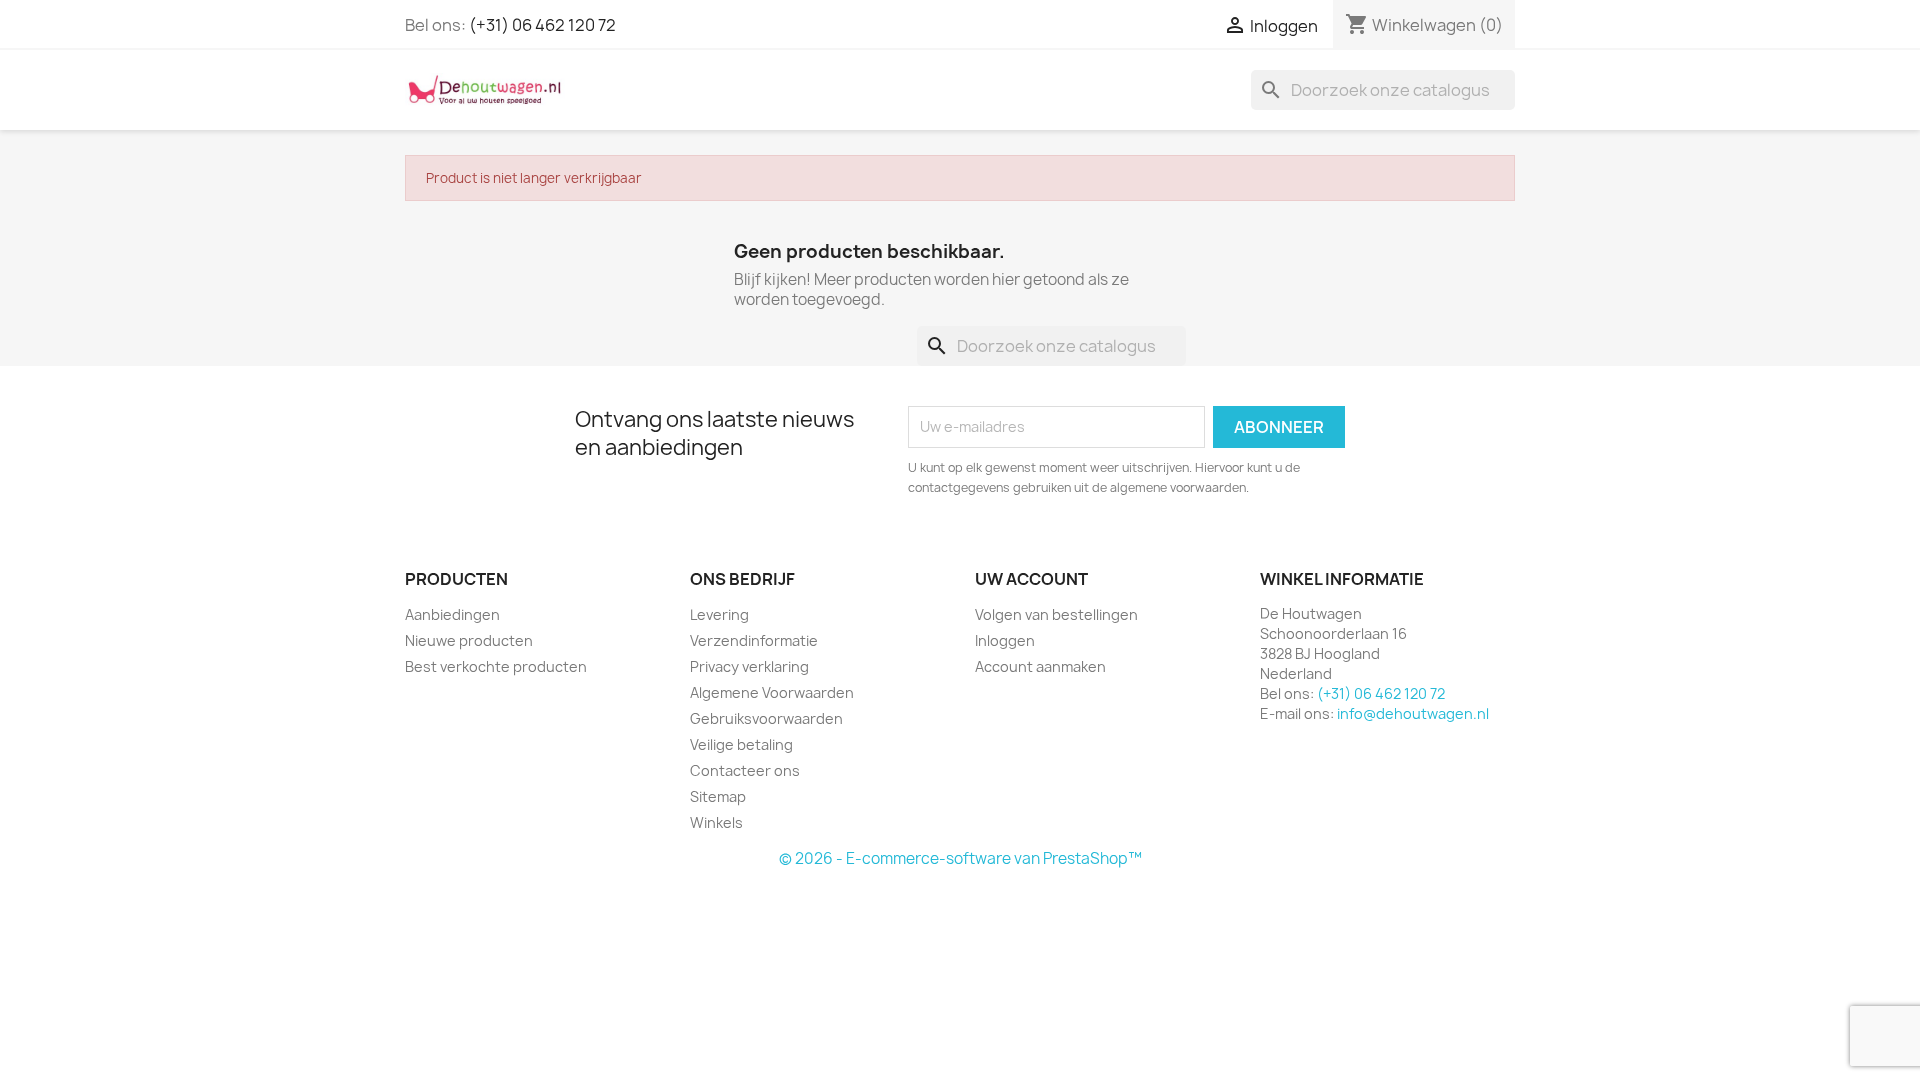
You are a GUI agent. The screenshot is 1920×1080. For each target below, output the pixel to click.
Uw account (1031, 579)
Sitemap (718, 796)
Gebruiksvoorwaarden (766, 718)
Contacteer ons (745, 770)
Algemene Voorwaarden (772, 692)
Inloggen (1005, 640)
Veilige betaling (741, 744)
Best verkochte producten (496, 666)
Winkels (716, 822)
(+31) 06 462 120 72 (542, 25)
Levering (719, 614)
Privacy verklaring (749, 666)
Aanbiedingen (452, 614)
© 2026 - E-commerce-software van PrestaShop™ (960, 858)
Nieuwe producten (469, 640)
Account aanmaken (1040, 666)
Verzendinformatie (754, 640)
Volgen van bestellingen (1056, 614)
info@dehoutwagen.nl (1413, 713)
